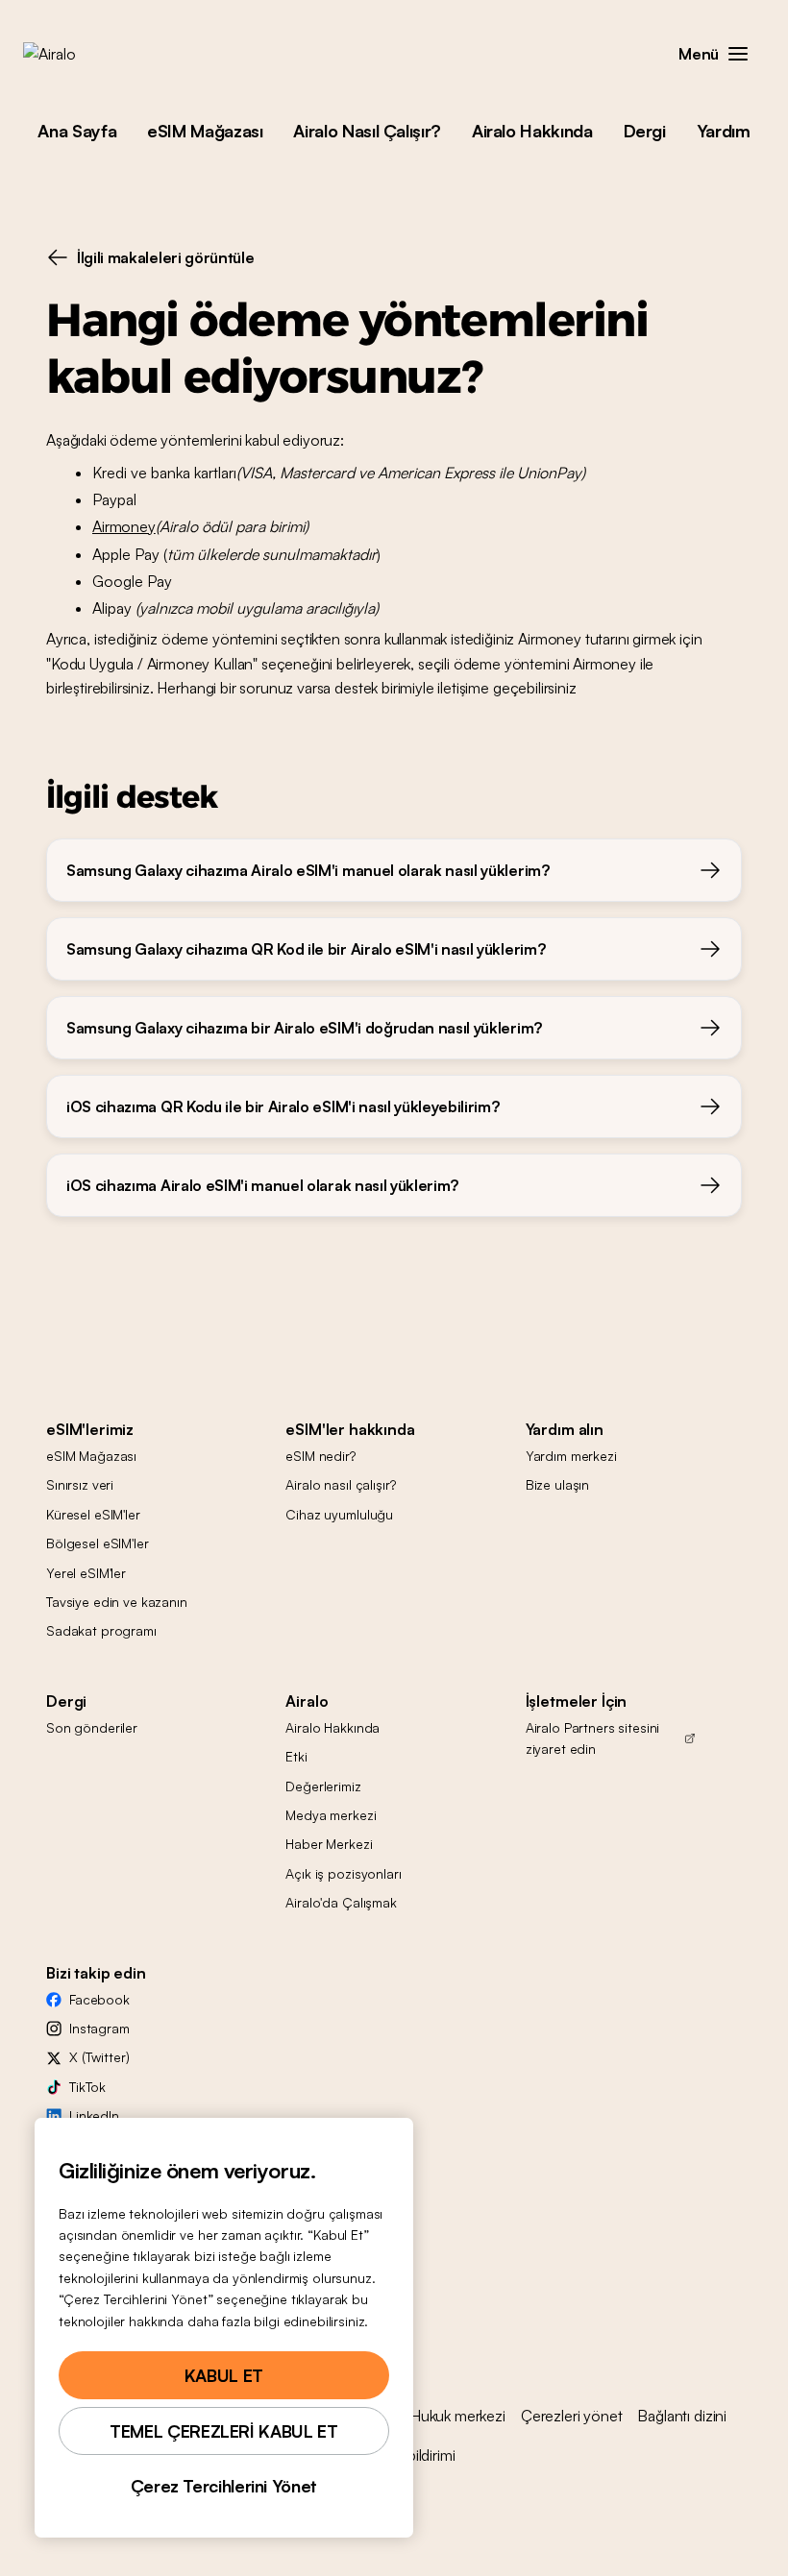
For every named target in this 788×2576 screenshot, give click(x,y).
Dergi (645, 131)
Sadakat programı (101, 1630)
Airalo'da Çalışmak (341, 1902)
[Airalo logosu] (80, 54)
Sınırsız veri (80, 1484)
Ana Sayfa (77, 131)
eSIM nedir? (320, 1456)
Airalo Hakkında (532, 131)
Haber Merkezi (329, 1844)
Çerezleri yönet (572, 2416)
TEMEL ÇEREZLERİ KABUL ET (223, 2431)
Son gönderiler (92, 1727)
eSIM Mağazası (205, 131)
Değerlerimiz (323, 1786)
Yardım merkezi (571, 1456)
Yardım (724, 131)
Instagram (99, 2028)
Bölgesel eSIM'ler (98, 1543)
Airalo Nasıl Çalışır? (367, 131)
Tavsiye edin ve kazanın (117, 1602)
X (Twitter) (99, 2057)
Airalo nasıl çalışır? (340, 1484)
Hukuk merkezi (458, 2416)
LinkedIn (94, 2115)
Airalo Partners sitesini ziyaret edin (593, 1738)
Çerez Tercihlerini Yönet (224, 2486)
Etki (296, 1756)
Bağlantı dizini (682, 2416)
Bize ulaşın (557, 1484)
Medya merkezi (331, 1815)
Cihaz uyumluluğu (339, 1514)
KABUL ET (224, 2375)
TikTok (87, 2087)
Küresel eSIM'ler (93, 1514)
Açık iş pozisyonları (343, 1873)
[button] (738, 54)
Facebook (99, 1999)
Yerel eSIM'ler (86, 1573)
